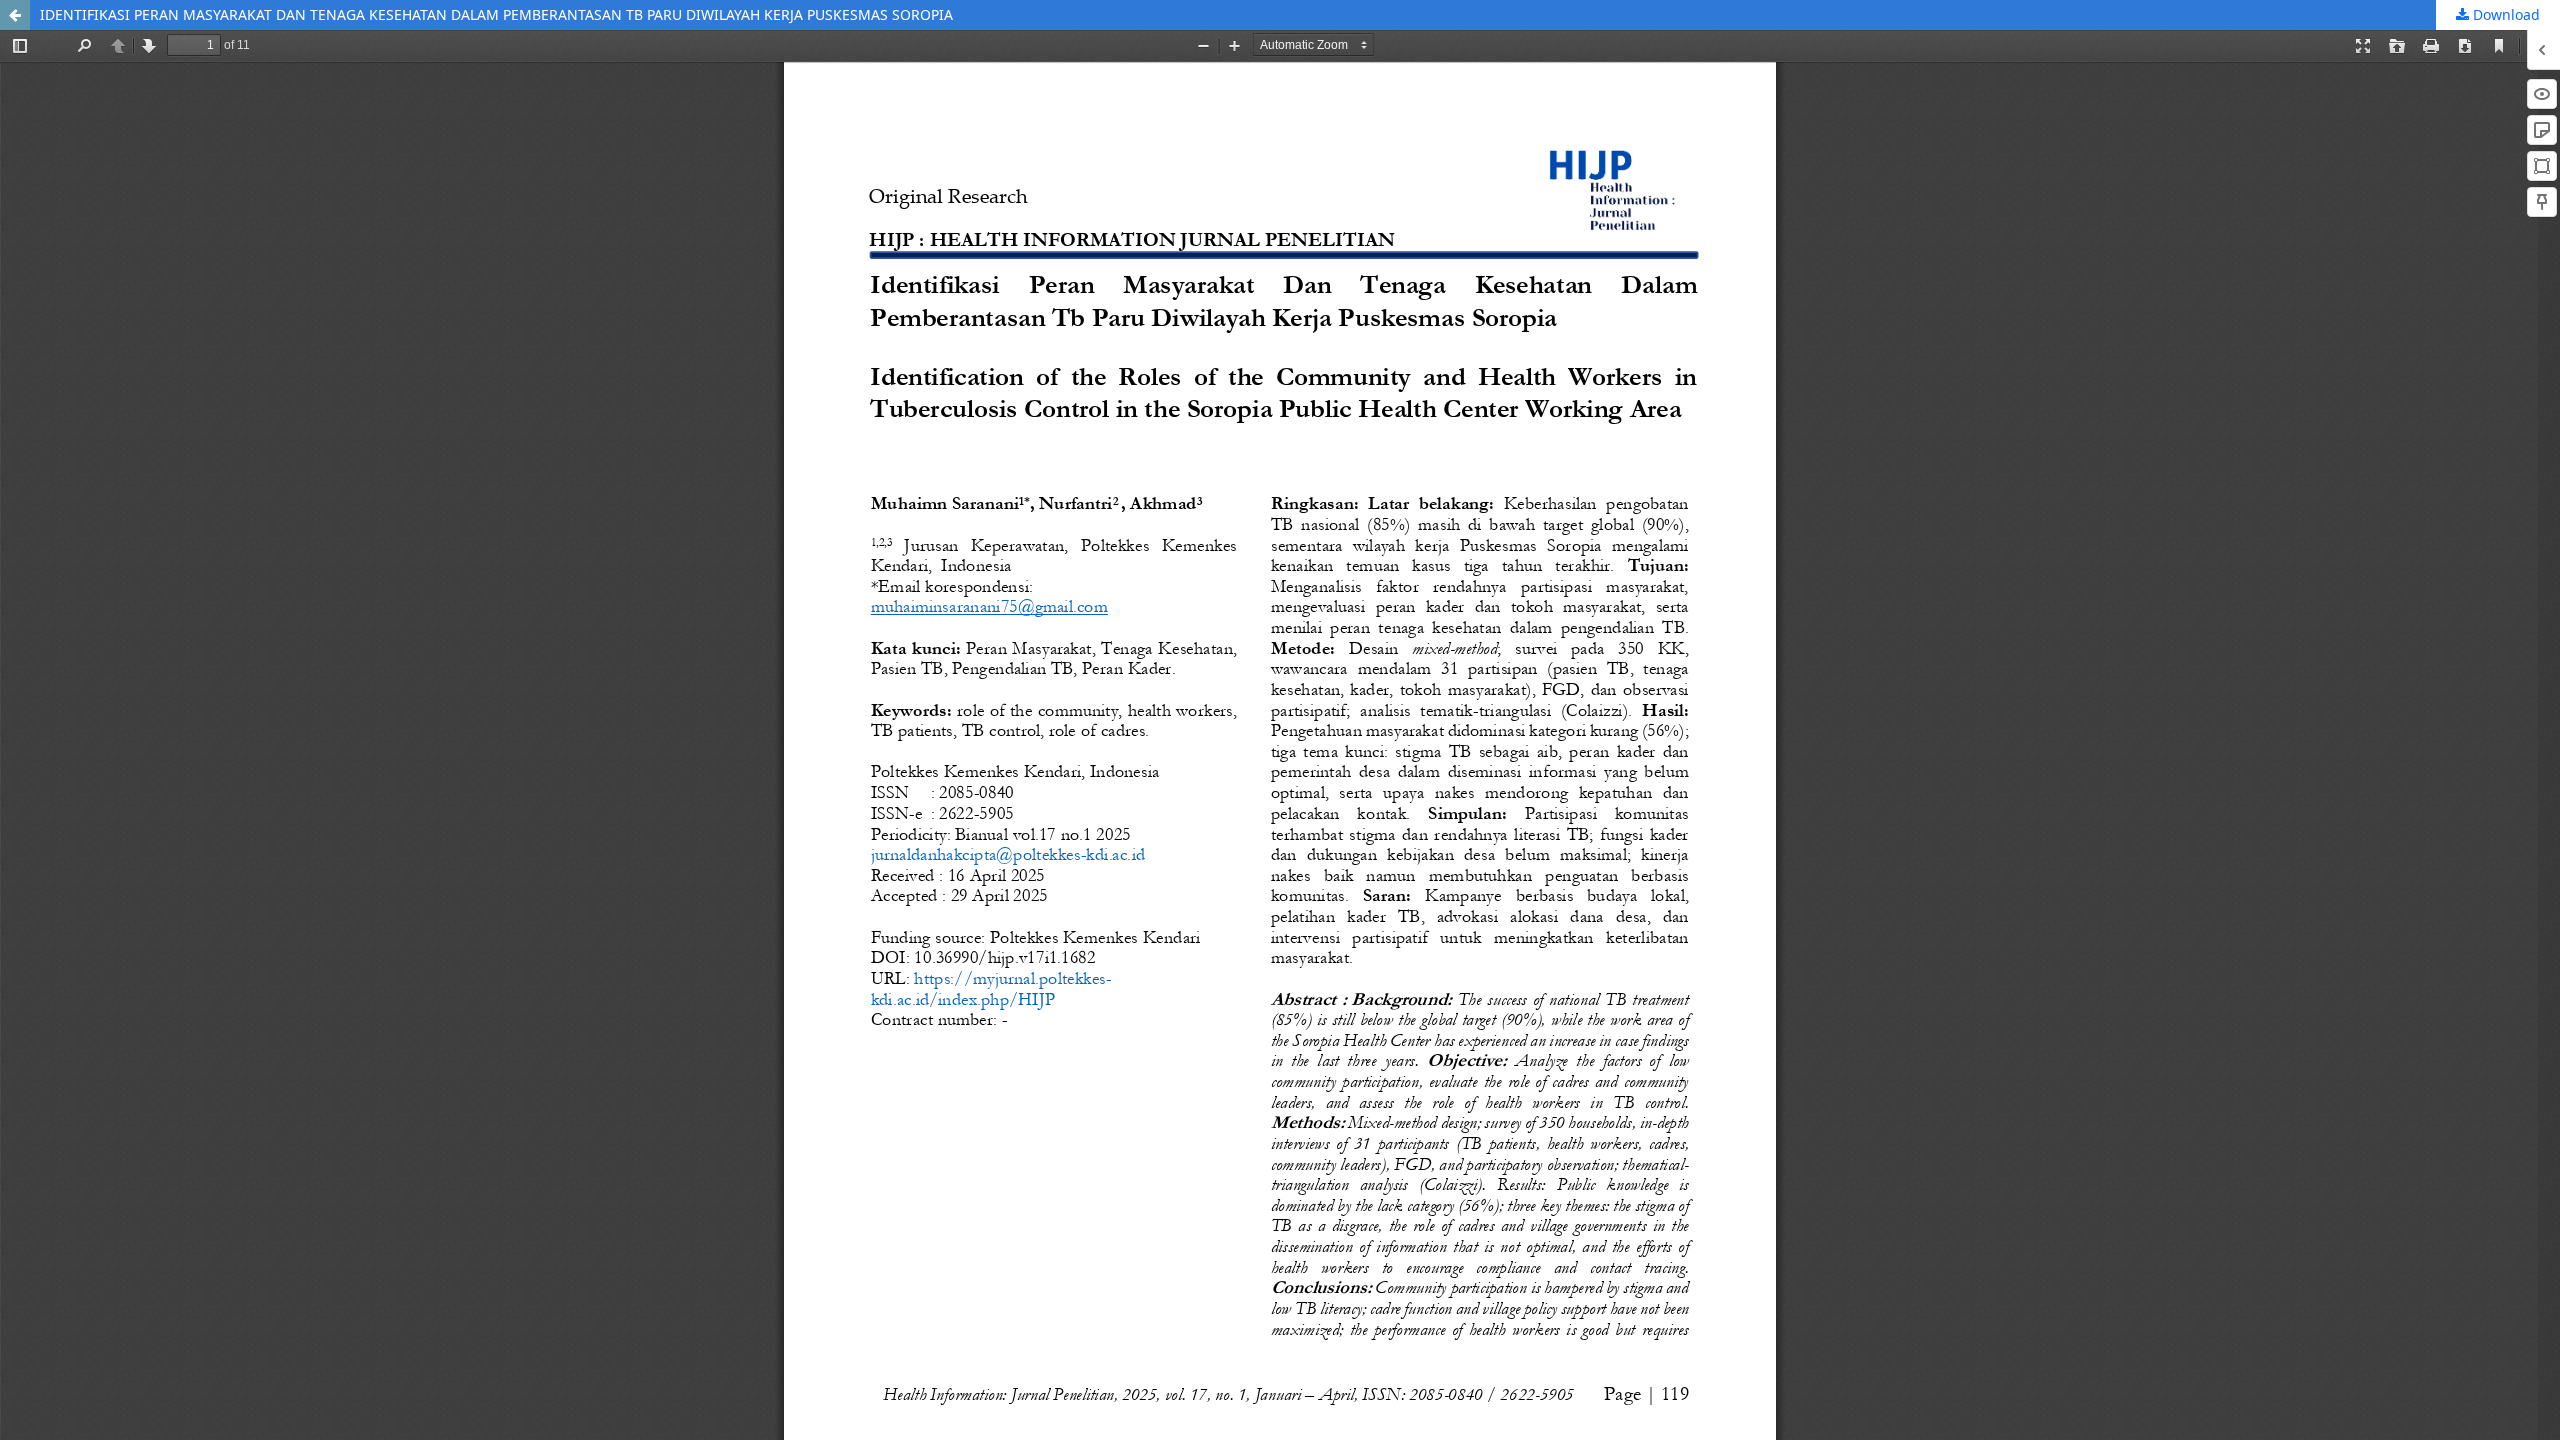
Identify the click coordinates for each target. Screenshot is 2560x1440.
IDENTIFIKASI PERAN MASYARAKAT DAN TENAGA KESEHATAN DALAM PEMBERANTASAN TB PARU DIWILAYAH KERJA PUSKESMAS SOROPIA (496, 14)
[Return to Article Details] (15, 15)
